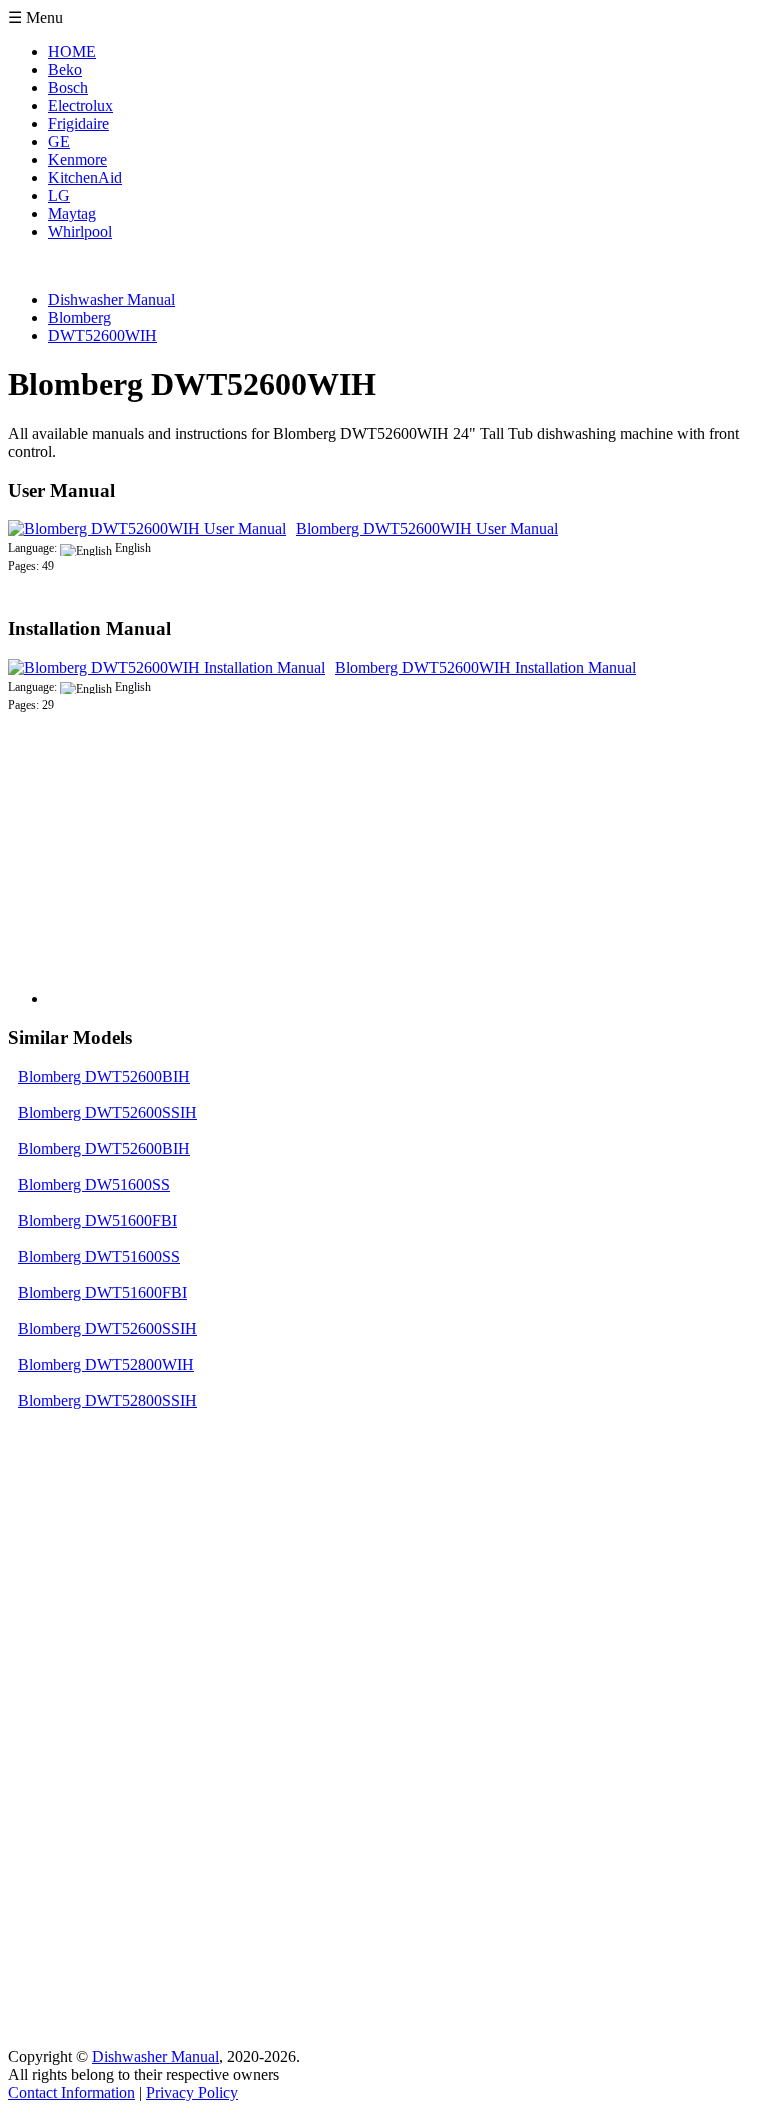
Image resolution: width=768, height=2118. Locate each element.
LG (59, 195)
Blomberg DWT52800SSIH (107, 1400)
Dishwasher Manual (155, 2056)
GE (59, 141)
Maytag (72, 213)
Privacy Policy (192, 2092)
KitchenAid (85, 177)
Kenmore (77, 159)
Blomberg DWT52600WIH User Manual (427, 528)
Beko (65, 69)
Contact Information (71, 2092)
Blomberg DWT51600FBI (102, 1292)
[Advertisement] (198, 879)
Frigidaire (78, 123)
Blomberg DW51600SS (94, 1184)
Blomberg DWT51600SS (99, 1256)
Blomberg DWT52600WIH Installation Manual (485, 667)
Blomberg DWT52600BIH (104, 1076)
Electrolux (80, 105)
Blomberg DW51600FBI (97, 1220)
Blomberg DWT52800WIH (106, 1364)
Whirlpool (80, 231)
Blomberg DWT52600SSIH (107, 1112)
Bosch (68, 87)
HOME (72, 51)
